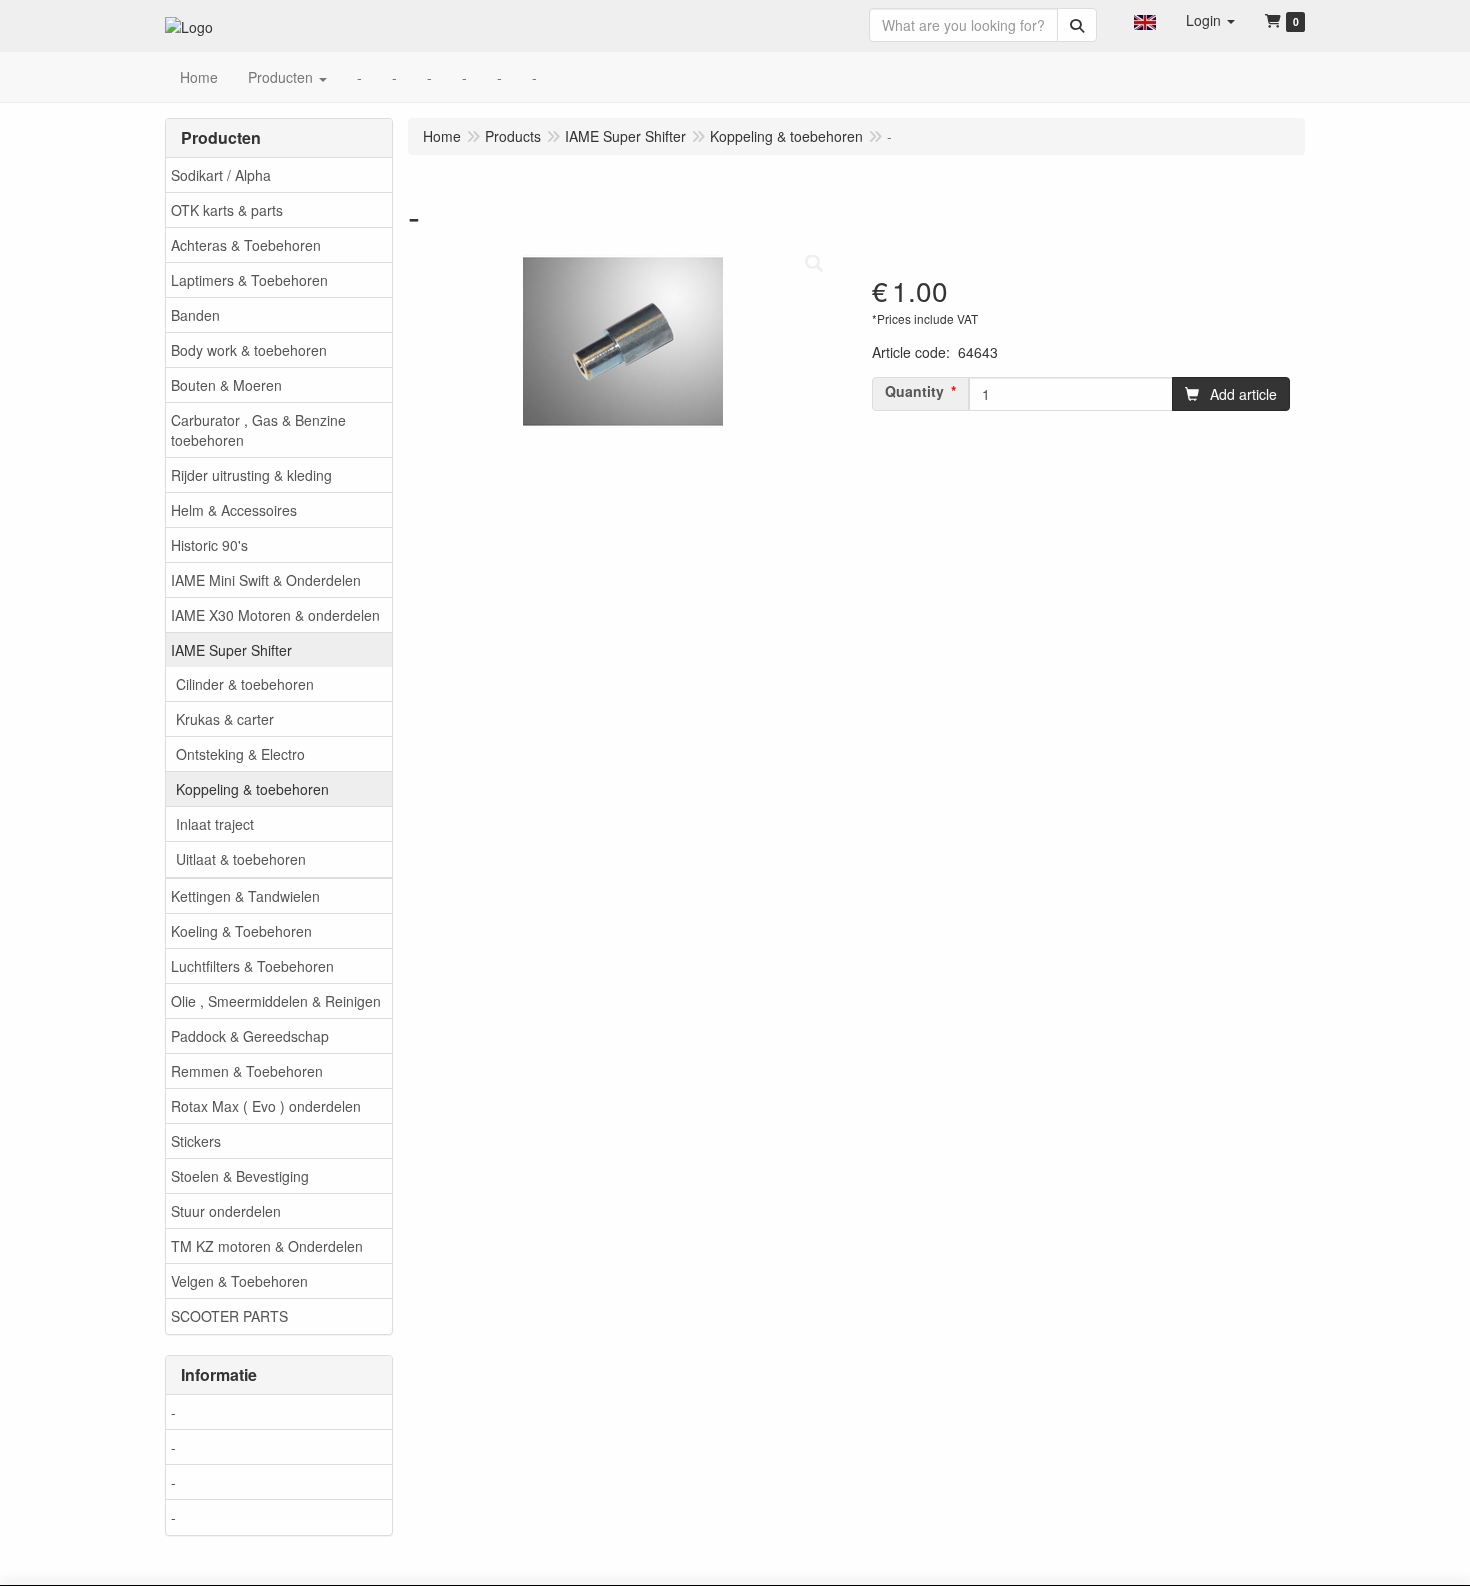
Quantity (914, 391)
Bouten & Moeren (226, 385)
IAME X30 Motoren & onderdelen (275, 615)
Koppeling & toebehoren (252, 789)
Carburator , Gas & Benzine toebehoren (258, 430)
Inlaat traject (215, 824)
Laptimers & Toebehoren (249, 280)
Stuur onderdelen (226, 1211)
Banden (195, 315)
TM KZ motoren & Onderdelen (267, 1246)
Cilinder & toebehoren (245, 684)
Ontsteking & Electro (240, 754)
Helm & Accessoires (234, 510)
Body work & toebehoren (249, 350)
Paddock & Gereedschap (250, 1036)
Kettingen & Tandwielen (245, 896)
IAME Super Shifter (231, 650)
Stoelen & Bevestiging (240, 1176)
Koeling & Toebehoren (241, 931)
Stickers (196, 1141)
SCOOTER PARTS (229, 1316)
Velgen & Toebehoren (239, 1281)
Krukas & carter (225, 719)
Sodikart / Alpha (221, 175)
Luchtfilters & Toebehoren (252, 966)
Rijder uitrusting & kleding (251, 475)
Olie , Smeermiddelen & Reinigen (276, 1001)
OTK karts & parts (227, 210)
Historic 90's (209, 545)
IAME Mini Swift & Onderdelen (266, 580)
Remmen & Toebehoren (247, 1071)
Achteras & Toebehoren (246, 245)
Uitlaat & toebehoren (241, 859)
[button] (1145, 20)
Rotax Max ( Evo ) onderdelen (266, 1106)
